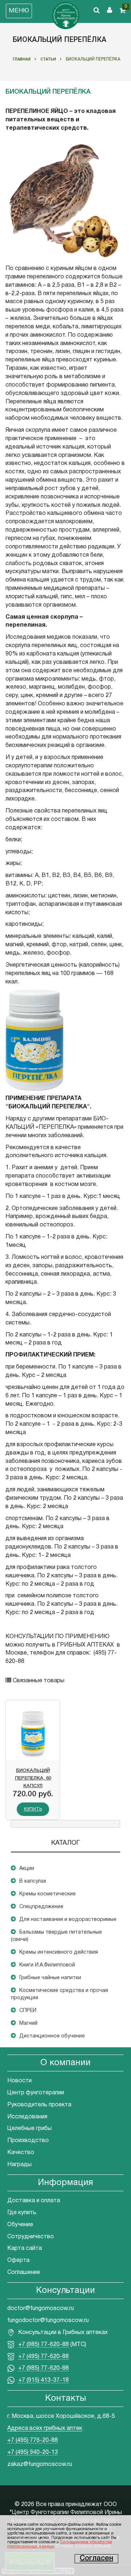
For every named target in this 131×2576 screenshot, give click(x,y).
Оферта (18, 2260)
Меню (19, 11)
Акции (27, 1869)
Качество (21, 2153)
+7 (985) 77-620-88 (43, 2345)
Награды (19, 2165)
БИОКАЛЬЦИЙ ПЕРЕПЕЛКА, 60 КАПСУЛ (33, 1777)
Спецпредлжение (41, 1907)
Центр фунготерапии (36, 2093)
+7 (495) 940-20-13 (33, 2452)
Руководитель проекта (39, 2105)
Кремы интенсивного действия (59, 1952)
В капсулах (33, 1881)
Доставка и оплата (34, 2201)
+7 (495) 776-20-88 (33, 2440)
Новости (19, 2081)
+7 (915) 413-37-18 (43, 2380)
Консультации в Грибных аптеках (63, 2333)
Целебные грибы (29, 2129)
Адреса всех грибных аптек (45, 2428)
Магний (28, 2023)
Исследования (27, 2117)
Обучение (20, 2225)
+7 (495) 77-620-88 (43, 2357)
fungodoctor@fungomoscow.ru (48, 2321)
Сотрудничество (31, 2237)
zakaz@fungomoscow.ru (40, 2465)
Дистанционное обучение (52, 2036)
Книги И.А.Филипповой (47, 1965)
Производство (28, 2141)
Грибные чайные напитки (50, 1978)
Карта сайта (25, 2248)
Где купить (22, 2213)
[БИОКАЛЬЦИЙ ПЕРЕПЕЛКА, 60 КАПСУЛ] (33, 1733)
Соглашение (24, 2272)
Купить (33, 1809)
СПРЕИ (28, 2011)
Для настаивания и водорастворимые (68, 1920)
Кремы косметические (47, 1894)
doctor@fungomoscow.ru (41, 2309)
